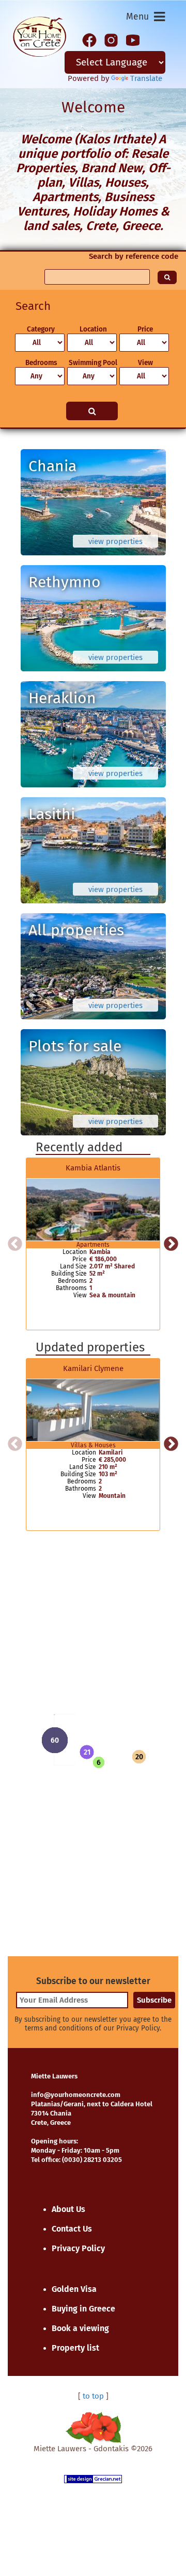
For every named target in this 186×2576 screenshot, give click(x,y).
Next (171, 1244)
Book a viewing (80, 2328)
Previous (15, 1244)
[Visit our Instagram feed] (111, 39)
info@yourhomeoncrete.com (76, 2095)
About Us (68, 2209)
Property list (75, 2348)
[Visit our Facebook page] (89, 39)
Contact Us (72, 2229)
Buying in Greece (83, 2309)
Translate (146, 78)
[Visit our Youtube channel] (133, 39)
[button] (87, 1752)
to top (93, 2396)
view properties (115, 541)
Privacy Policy (78, 2248)
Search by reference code (134, 256)
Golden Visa (74, 2289)
